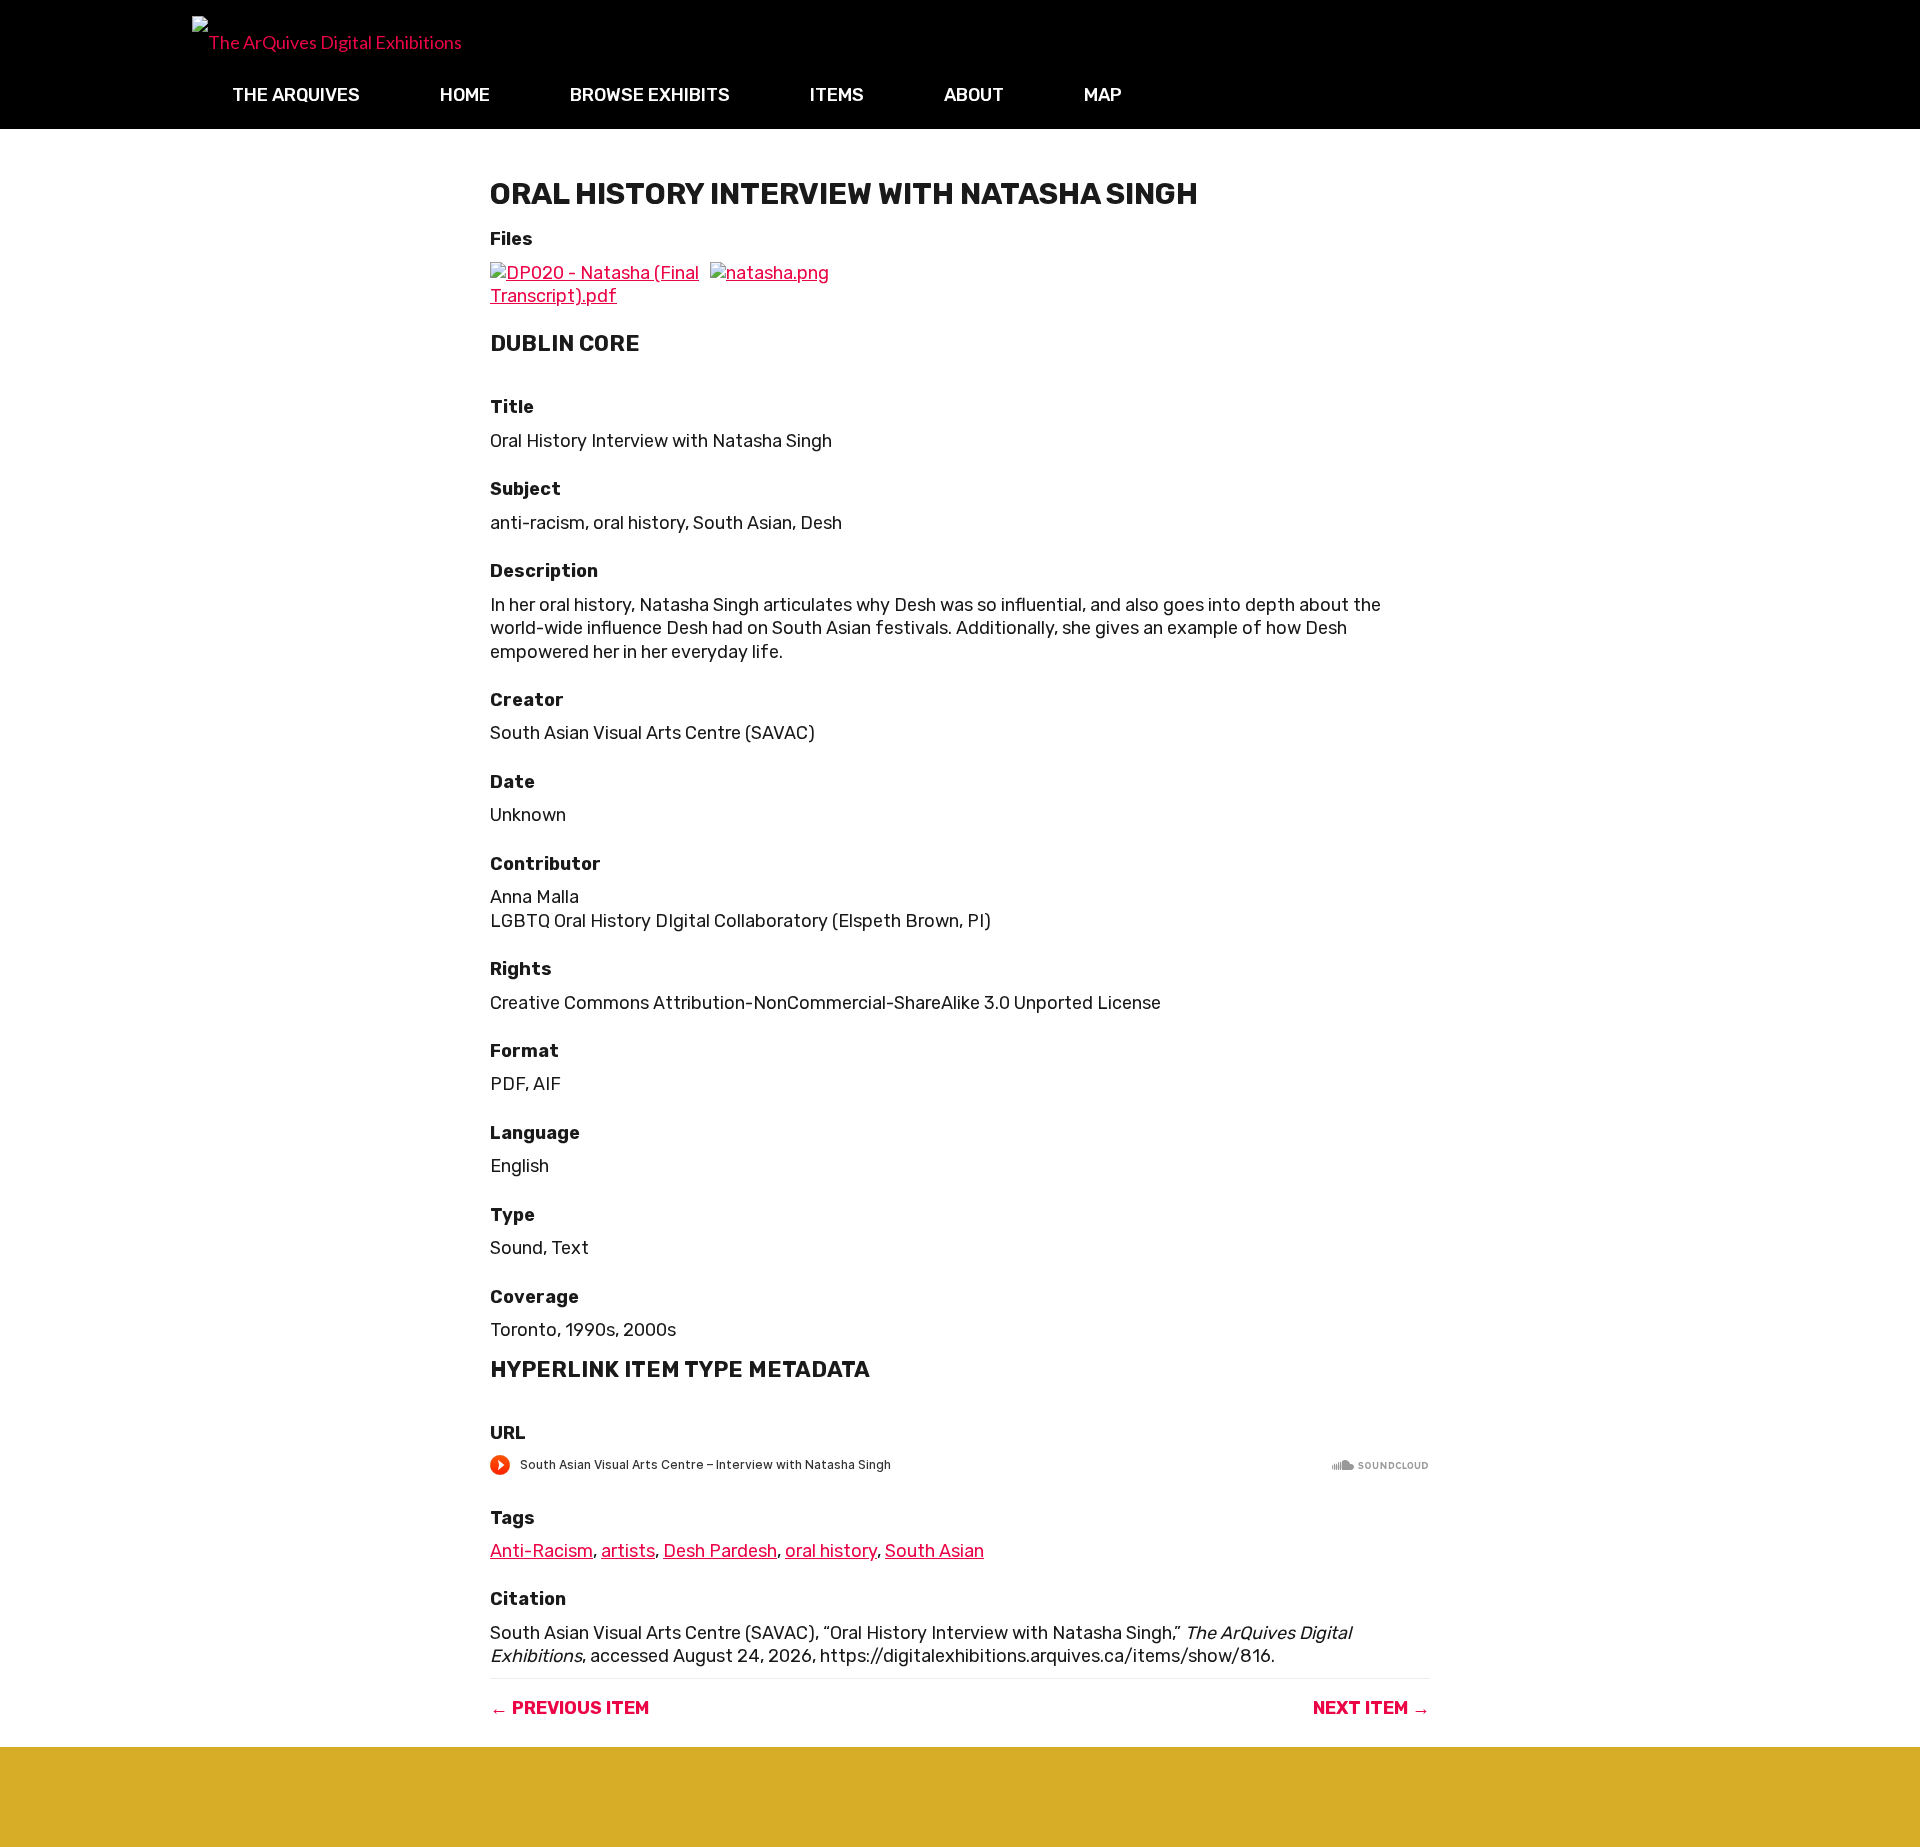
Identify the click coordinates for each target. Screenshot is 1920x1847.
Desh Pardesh (720, 1551)
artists (628, 1551)
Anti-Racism (541, 1551)
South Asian (934, 1551)
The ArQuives (296, 95)
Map (1103, 95)
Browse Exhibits (650, 95)
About (974, 95)
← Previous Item (569, 1708)
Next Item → (1371, 1708)
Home (465, 95)
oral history (831, 1551)
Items (837, 95)
